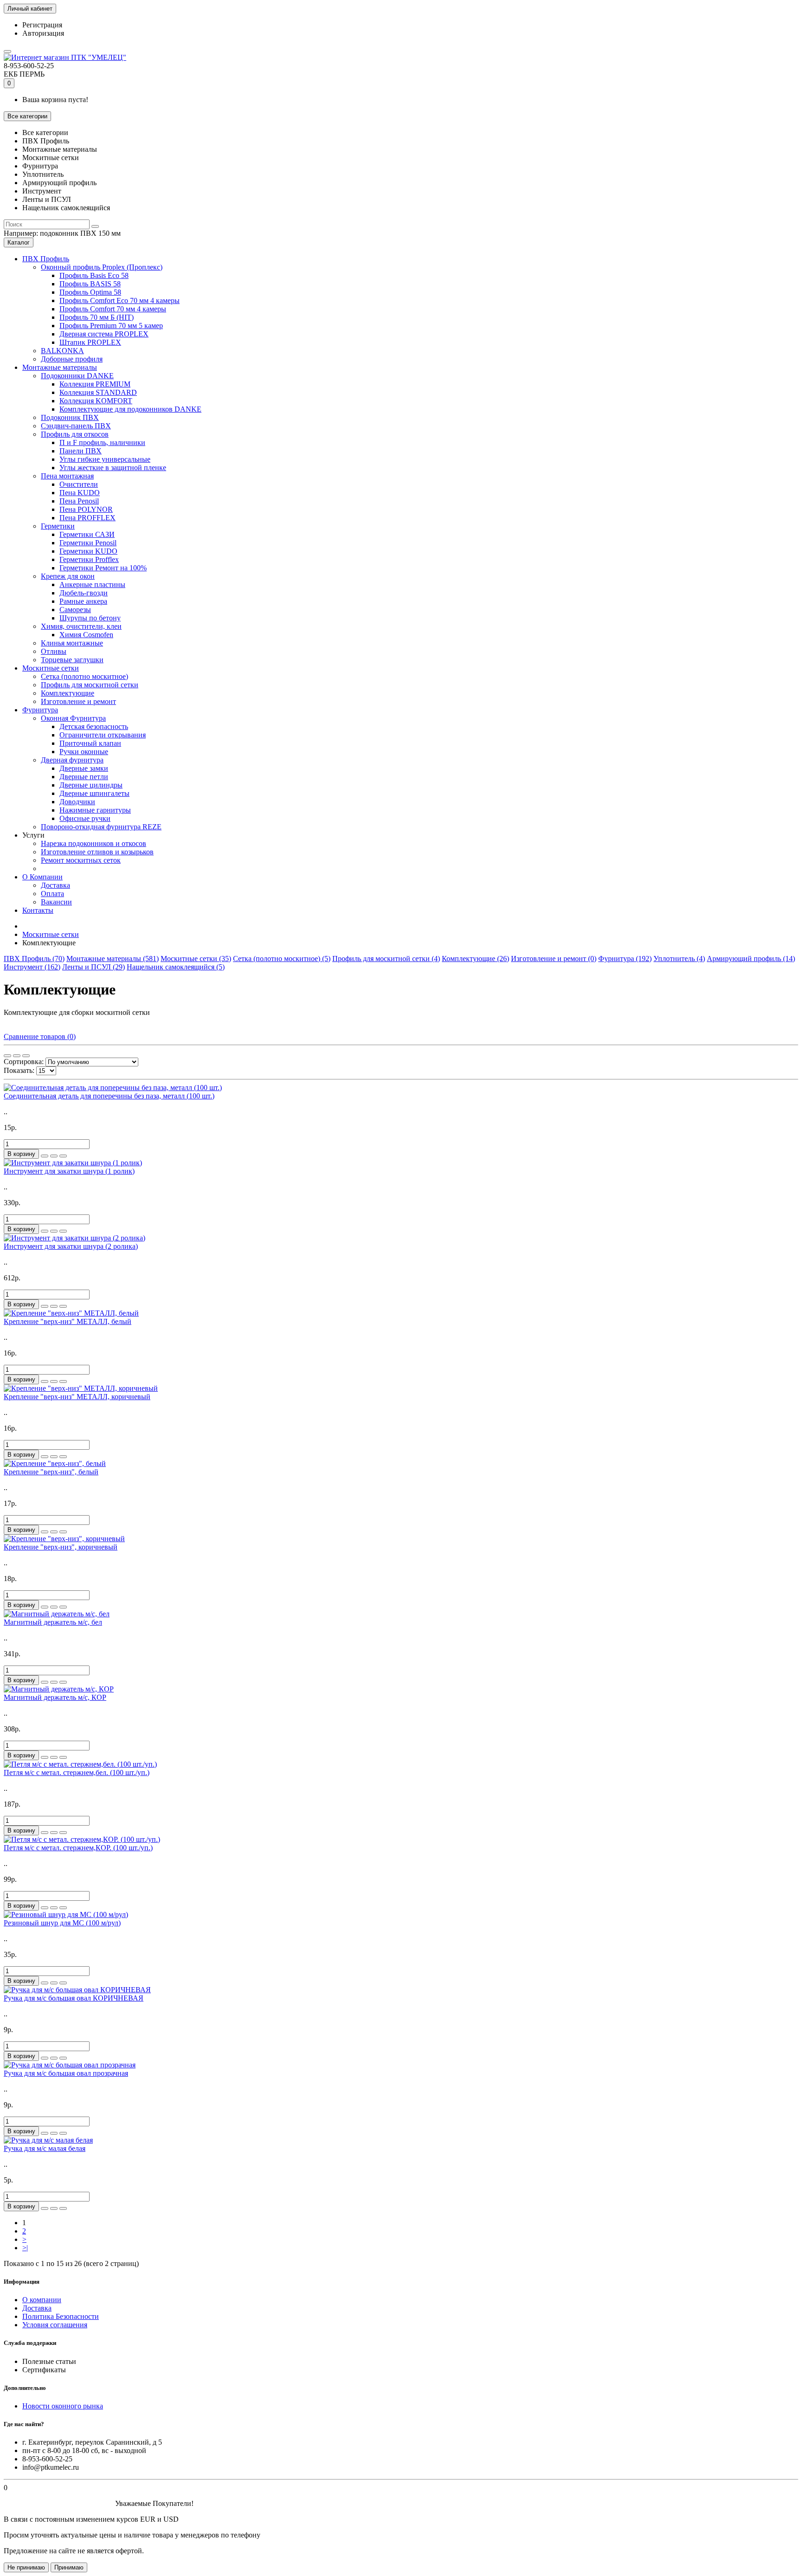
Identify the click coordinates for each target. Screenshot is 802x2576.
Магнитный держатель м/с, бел (53, 1622)
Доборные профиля (72, 359)
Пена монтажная (67, 476)
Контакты (38, 910)
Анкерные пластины (92, 584)
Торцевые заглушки (72, 660)
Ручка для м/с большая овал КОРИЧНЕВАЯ (74, 1998)
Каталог (19, 242)
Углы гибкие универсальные (105, 459)
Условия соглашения (55, 2325)
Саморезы (75, 610)
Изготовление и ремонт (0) (554, 959)
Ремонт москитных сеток (81, 860)
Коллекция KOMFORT (96, 401)
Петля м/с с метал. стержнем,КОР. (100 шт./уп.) (78, 1848)
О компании (42, 2300)
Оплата (52, 894)
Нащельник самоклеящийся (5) (176, 967)
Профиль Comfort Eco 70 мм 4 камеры (120, 300)
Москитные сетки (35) (196, 959)
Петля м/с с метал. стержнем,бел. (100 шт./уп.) (77, 1772)
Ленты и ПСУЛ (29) (94, 967)
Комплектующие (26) (475, 959)
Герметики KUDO (88, 551)
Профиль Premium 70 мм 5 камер (111, 326)
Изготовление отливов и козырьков (97, 852)
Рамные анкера (83, 601)
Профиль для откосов (75, 434)
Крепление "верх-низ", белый (51, 1472)
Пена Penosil (79, 501)
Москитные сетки (51, 668)
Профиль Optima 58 (90, 292)
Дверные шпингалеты (94, 793)
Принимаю (69, 2567)
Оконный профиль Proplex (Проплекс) (102, 267)
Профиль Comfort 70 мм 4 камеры (113, 309)
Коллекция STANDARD (98, 392)
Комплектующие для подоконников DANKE (130, 409)
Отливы (54, 651)
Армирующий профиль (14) (751, 959)
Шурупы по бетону (90, 618)
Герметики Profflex (89, 559)
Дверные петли (84, 777)
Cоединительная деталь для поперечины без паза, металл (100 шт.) (109, 1096)
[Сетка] (7, 1056)
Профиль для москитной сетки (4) (386, 959)
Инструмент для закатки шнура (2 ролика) (71, 1246)
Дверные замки (84, 768)
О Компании (42, 877)
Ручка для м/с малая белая (45, 2148)
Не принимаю (26, 2567)
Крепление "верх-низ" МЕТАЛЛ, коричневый (77, 1397)
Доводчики (77, 802)
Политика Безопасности (61, 2316)
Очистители (79, 484)
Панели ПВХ (81, 451)
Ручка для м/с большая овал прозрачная (66, 2073)
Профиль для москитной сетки (90, 685)
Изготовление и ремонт (78, 701)
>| (25, 2248)
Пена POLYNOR (86, 509)
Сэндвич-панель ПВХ (76, 426)
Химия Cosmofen (86, 635)
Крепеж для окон (68, 576)
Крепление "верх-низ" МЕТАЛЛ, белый (68, 1321)
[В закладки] (54, 1156)
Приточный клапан (90, 743)
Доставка (55, 885)
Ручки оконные (84, 752)
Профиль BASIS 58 (90, 284)
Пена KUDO (80, 493)
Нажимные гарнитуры (95, 810)
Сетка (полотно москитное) (84, 676)
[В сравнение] (63, 1156)
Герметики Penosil (88, 543)
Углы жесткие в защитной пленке (113, 468)
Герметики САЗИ (87, 534)
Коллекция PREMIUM (95, 384)
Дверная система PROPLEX (104, 334)
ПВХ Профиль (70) (34, 959)
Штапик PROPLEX (90, 342)
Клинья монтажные (72, 643)
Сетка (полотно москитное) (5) (282, 959)
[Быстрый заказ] (45, 1156)
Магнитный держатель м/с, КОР (55, 1697)
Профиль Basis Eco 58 (94, 275)
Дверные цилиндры (91, 785)
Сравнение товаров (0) (40, 1036)
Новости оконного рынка (63, 2406)
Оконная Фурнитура (73, 718)
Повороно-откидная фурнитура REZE (101, 827)
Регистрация (42, 25)
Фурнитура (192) (625, 959)
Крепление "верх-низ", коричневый (61, 1547)
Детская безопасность (94, 726)
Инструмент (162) (32, 967)
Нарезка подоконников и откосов (94, 843)
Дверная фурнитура (72, 760)
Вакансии (56, 902)
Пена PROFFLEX (87, 518)
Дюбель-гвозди (84, 593)
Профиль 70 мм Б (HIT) (97, 317)
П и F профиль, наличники (102, 442)
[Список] (17, 1056)
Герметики (58, 526)
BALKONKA (62, 351)
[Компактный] (26, 1056)
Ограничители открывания (103, 735)
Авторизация (43, 33)
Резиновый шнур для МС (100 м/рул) (62, 1923)
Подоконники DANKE (77, 376)
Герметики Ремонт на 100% (103, 568)
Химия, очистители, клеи (81, 626)
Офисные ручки (85, 818)
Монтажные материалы (60, 367)
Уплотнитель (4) (679, 959)
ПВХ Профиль (46, 259)
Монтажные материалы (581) (113, 959)
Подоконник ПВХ (70, 417)
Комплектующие (68, 693)
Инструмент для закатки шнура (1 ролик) (69, 1171)
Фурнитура (40, 710)
